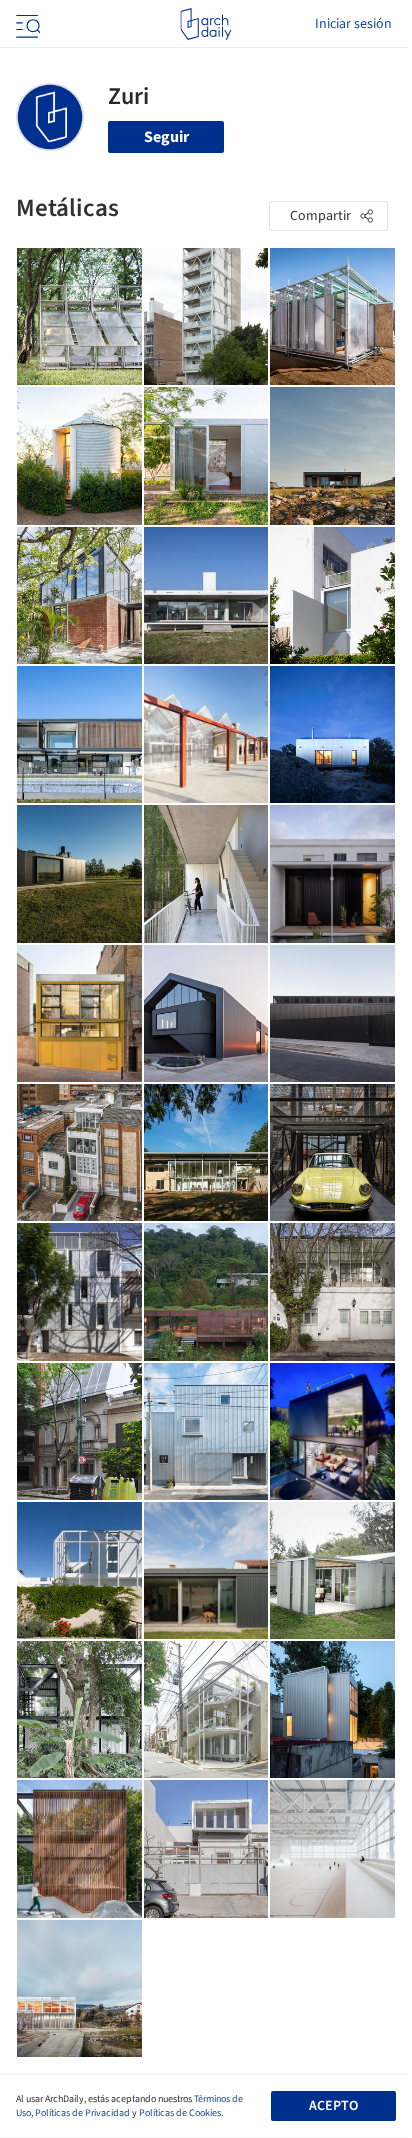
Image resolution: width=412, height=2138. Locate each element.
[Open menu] (26, 24)
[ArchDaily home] (205, 24)
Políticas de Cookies (180, 2113)
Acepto (333, 2106)
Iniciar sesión (353, 24)
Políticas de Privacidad (82, 2113)
